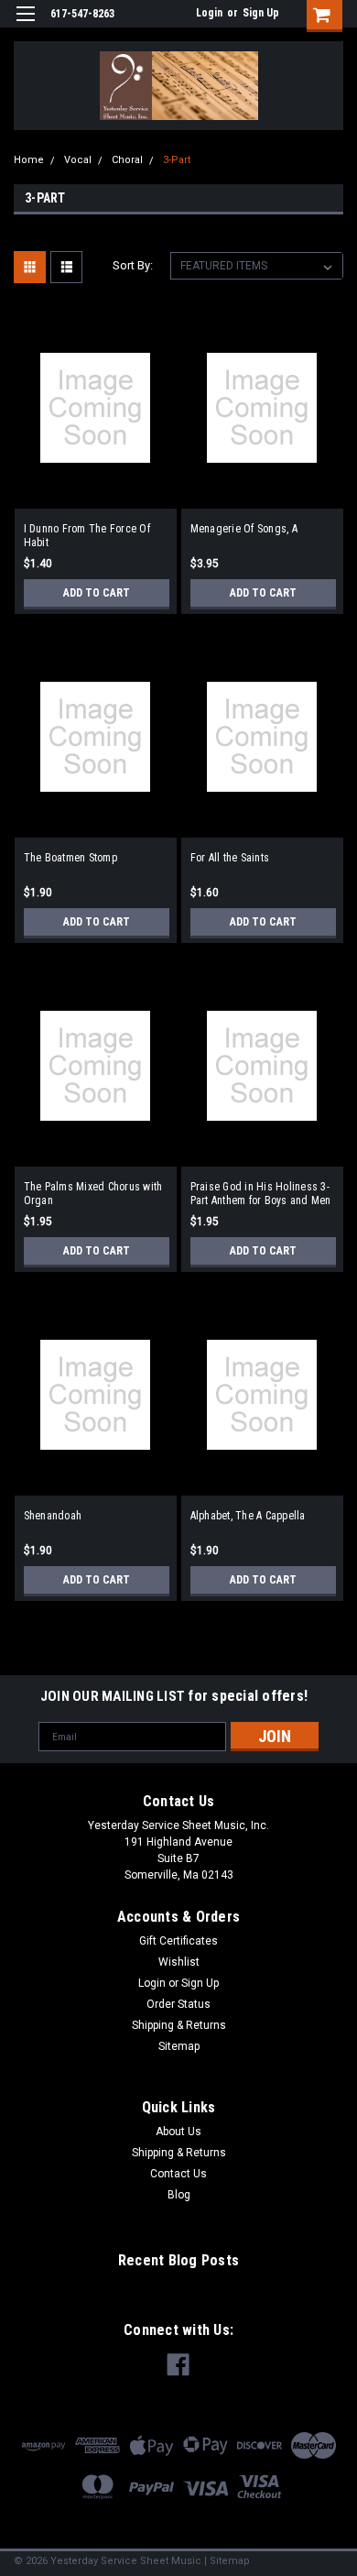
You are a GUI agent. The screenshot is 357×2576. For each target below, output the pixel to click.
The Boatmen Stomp (70, 858)
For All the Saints (230, 858)
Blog (179, 2195)
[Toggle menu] (25, 25)
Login (209, 13)
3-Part (177, 160)
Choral (127, 160)
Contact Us (178, 2174)
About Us (178, 2132)
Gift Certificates (178, 1941)
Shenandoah (53, 1516)
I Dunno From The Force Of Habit (87, 536)
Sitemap (179, 2046)
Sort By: (133, 265)
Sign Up (261, 13)
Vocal (78, 160)
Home (29, 160)
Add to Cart (97, 593)
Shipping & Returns (179, 2025)
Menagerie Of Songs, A (244, 529)
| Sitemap (227, 2561)
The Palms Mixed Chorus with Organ (93, 1194)
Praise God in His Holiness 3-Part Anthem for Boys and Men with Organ (261, 1194)
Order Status (178, 2004)
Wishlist (179, 1962)
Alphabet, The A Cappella (248, 1516)
